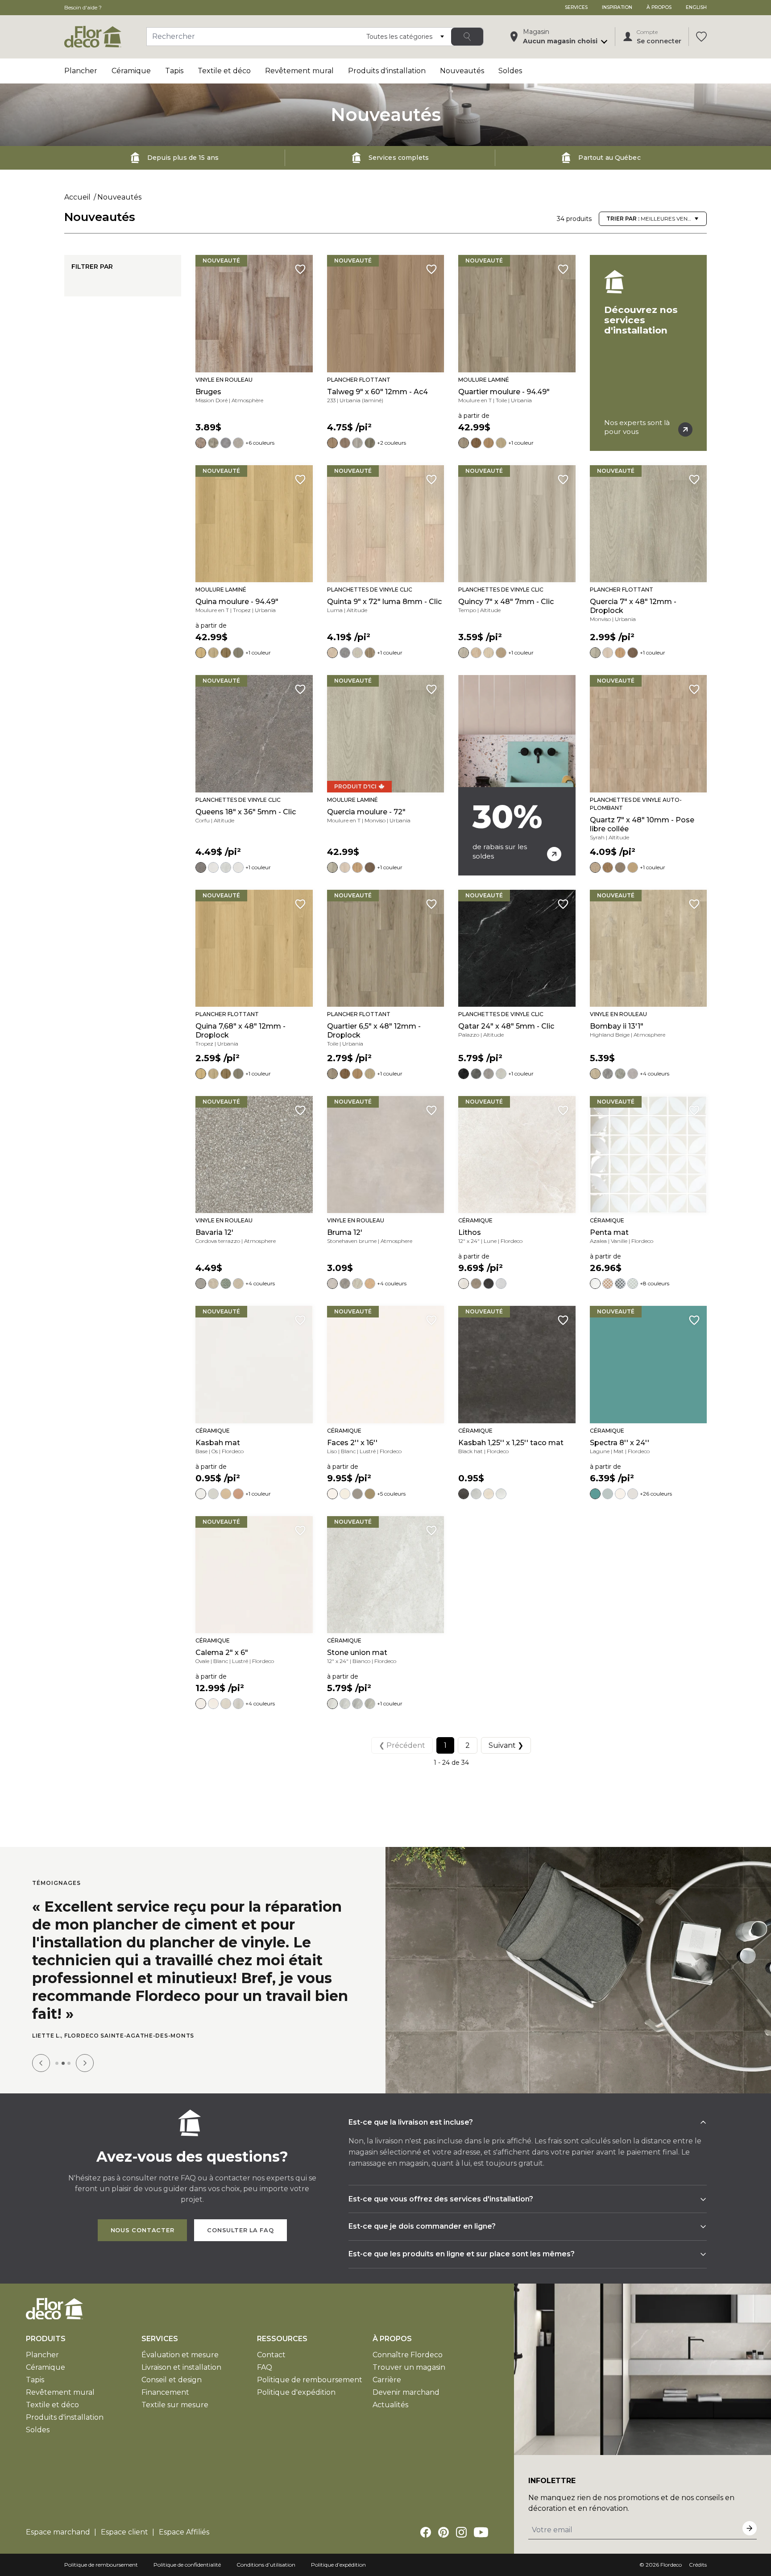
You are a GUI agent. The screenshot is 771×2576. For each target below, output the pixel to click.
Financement (165, 2378)
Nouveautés (462, 71)
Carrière (387, 2366)
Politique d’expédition (338, 2550)
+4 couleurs (655, 1073)
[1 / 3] (57, 2049)
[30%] (517, 775)
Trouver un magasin (409, 2353)
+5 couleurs (391, 1494)
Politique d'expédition (296, 2378)
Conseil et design (172, 2366)
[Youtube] (481, 2518)
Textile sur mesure (175, 2391)
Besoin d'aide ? (83, 7)
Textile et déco (224, 71)
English (696, 7)
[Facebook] (426, 2518)
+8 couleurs (655, 1283)
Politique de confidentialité (187, 2550)
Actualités (390, 2391)
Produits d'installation (387, 71)
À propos (659, 7)
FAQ (265, 2353)
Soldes (510, 71)
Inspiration (617, 7)
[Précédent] (41, 2049)
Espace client (124, 2518)
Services (576, 7)
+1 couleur (521, 443)
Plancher (81, 71)
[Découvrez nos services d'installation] (648, 353)
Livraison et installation (181, 2353)
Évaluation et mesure (180, 2340)
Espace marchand (58, 2518)
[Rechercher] (467, 37)
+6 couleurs (260, 443)
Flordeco (671, 2550)
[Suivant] (85, 2049)
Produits (46, 2324)
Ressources (282, 2324)
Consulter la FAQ (240, 2216)
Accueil (77, 197)
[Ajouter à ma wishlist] (300, 269)
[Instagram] (461, 2518)
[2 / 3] (63, 2049)
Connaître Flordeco (408, 2340)
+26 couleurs (656, 1494)
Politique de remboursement (310, 2366)
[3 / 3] (69, 2049)
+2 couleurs (392, 443)
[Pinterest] (444, 2518)
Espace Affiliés (184, 2518)
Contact (271, 2340)
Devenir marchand (406, 2378)
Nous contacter (143, 2216)
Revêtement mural (299, 71)
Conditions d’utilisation (266, 2550)
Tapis (174, 71)
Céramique (131, 71)
